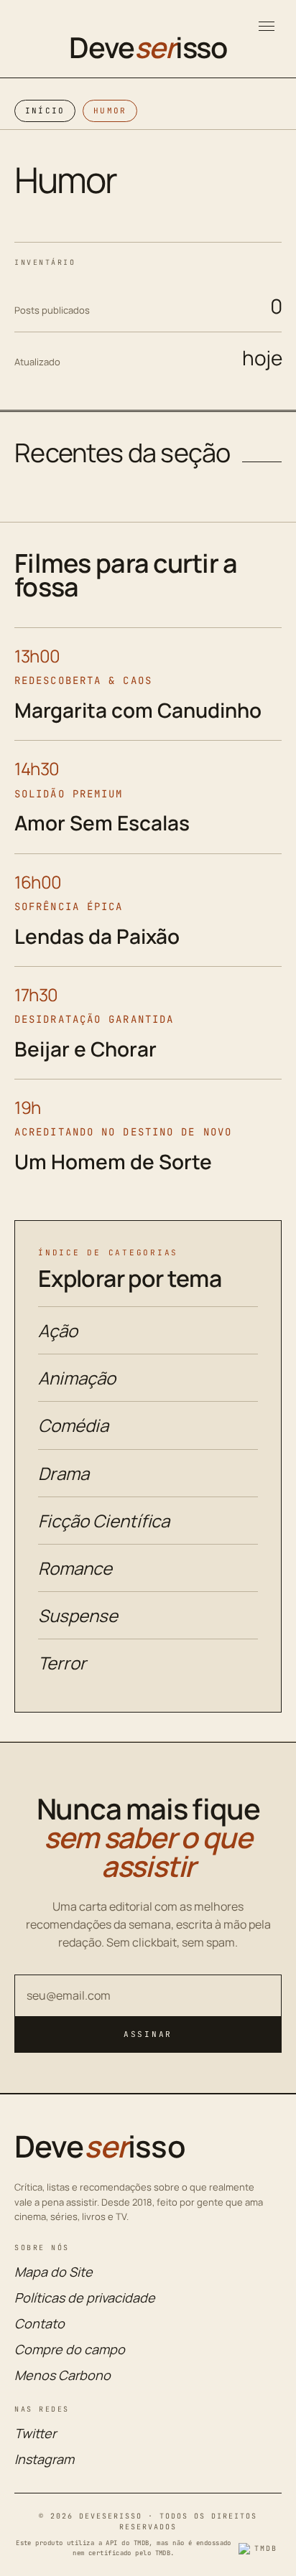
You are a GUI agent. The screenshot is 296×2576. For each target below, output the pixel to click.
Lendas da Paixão (97, 936)
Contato (40, 2323)
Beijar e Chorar (85, 1049)
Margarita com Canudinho (138, 710)
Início (45, 111)
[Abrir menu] (267, 26)
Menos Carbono (63, 2375)
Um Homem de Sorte (113, 1161)
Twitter (35, 2433)
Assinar (148, 2034)
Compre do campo (70, 2349)
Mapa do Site (54, 2272)
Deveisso (148, 47)
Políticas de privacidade (85, 2298)
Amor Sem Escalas (102, 823)
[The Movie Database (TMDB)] (260, 2549)
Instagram (44, 2459)
